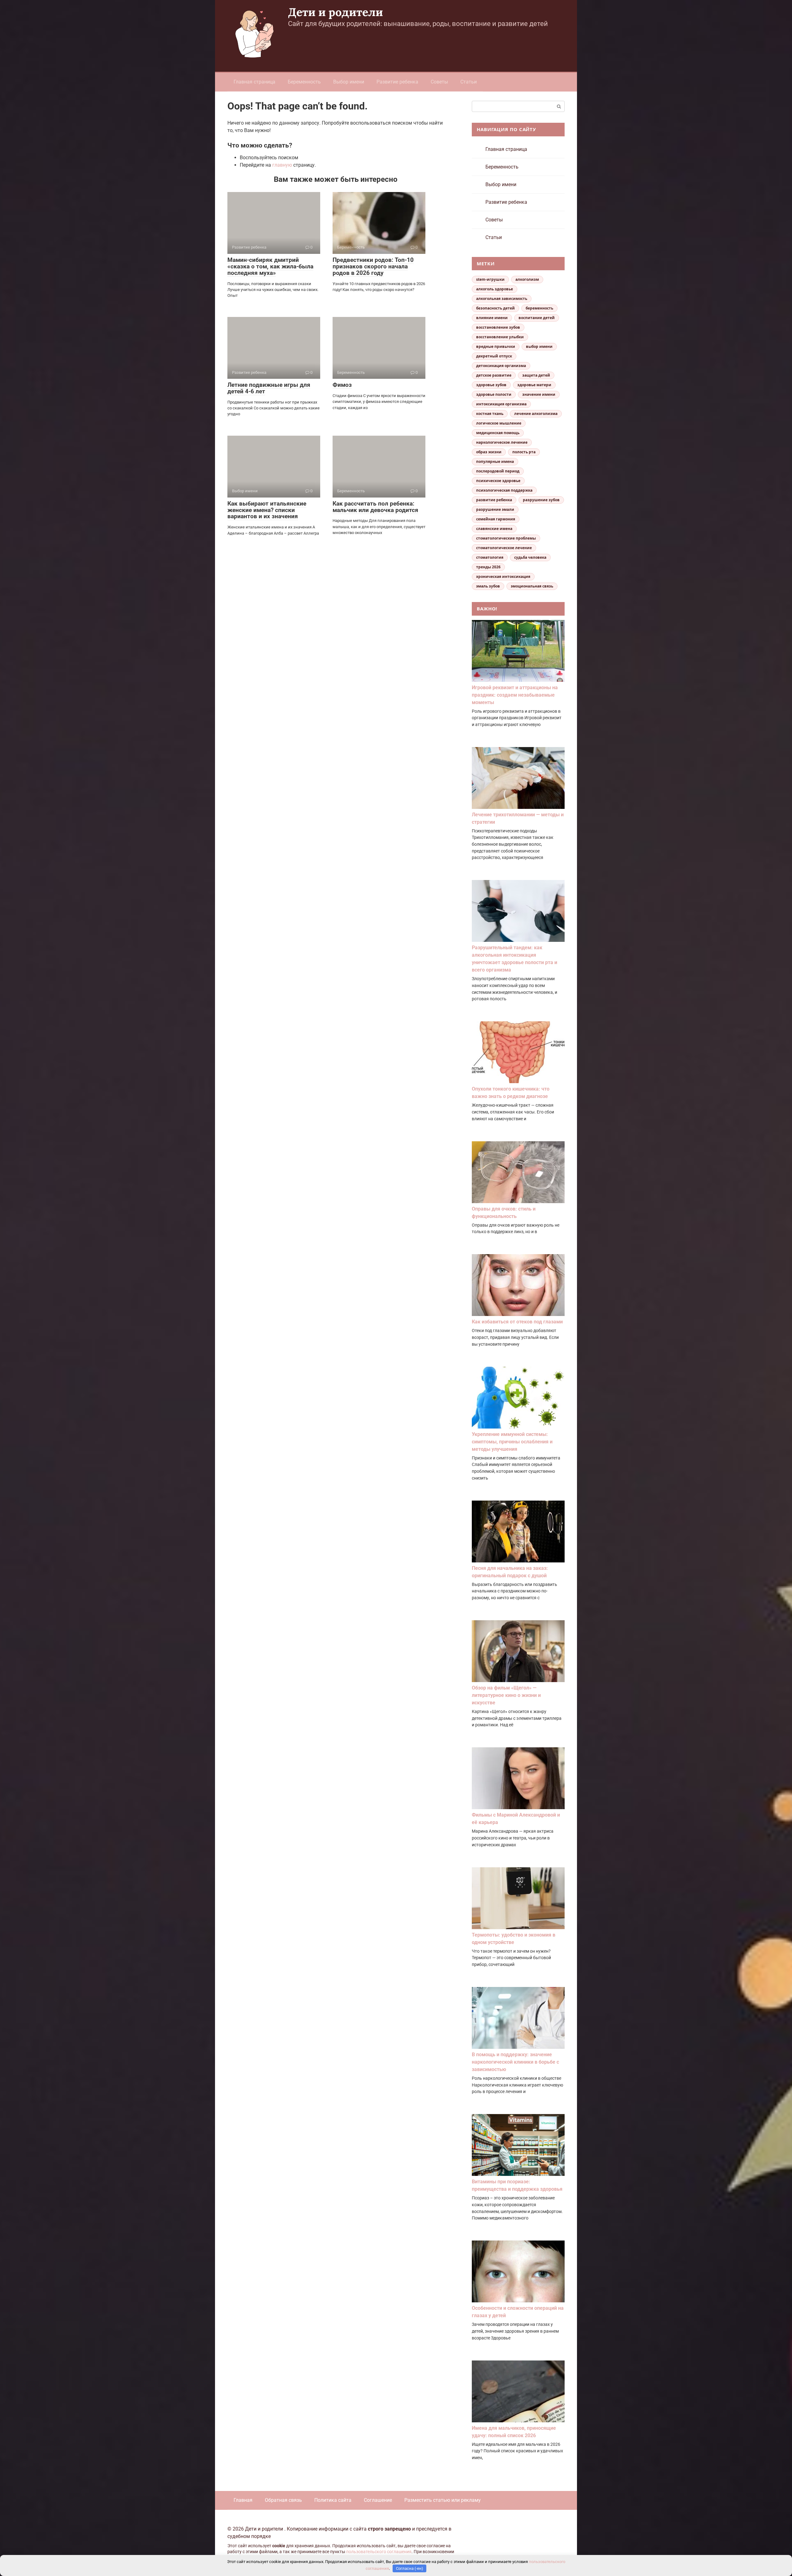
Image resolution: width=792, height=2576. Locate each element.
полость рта (524, 452)
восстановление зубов (498, 327)
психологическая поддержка (504, 490)
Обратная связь (283, 2500)
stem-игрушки (490, 279)
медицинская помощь (498, 433)
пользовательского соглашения (379, 2552)
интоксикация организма (501, 404)
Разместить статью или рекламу (443, 2500)
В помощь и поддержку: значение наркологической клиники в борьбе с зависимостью (515, 2062)
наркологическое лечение (502, 442)
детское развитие (494, 375)
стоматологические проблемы (506, 538)
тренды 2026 (488, 567)
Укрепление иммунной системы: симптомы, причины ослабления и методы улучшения (512, 1442)
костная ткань (490, 414)
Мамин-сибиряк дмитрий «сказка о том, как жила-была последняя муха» (270, 266)
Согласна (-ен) (410, 2568)
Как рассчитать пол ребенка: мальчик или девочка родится (375, 507)
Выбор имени (349, 82)
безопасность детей (495, 308)
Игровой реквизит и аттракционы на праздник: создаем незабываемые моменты (515, 695)
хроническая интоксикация (503, 577)
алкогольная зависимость (502, 299)
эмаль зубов (488, 586)
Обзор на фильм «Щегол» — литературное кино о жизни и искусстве (506, 1695)
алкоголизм (527, 279)
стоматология (490, 557)
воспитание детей (537, 318)
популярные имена (495, 461)
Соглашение (378, 2500)
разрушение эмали (495, 509)
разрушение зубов (541, 500)
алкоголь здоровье (495, 289)
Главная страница (254, 82)
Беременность (304, 82)
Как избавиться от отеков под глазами (517, 1322)
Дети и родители (336, 12)
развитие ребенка (494, 500)
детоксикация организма (501, 366)
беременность (539, 308)
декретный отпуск (494, 356)
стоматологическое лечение (504, 548)
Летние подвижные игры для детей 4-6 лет (269, 388)
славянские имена (494, 529)
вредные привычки (496, 346)
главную (282, 165)
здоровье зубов (491, 385)
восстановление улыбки (500, 337)
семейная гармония (496, 519)
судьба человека (530, 557)
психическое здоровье (498, 481)
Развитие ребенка (397, 82)
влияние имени (492, 318)
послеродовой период (498, 471)
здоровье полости (494, 394)
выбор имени (539, 346)
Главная (243, 2500)
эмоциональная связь (532, 586)
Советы (439, 82)
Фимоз (342, 385)
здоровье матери (534, 385)
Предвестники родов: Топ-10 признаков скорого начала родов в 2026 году (373, 266)
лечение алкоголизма (536, 414)
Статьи (469, 82)
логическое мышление (499, 423)
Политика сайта (333, 2500)
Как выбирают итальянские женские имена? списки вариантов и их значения (267, 510)
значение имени (539, 394)
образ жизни (489, 452)
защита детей (536, 375)
